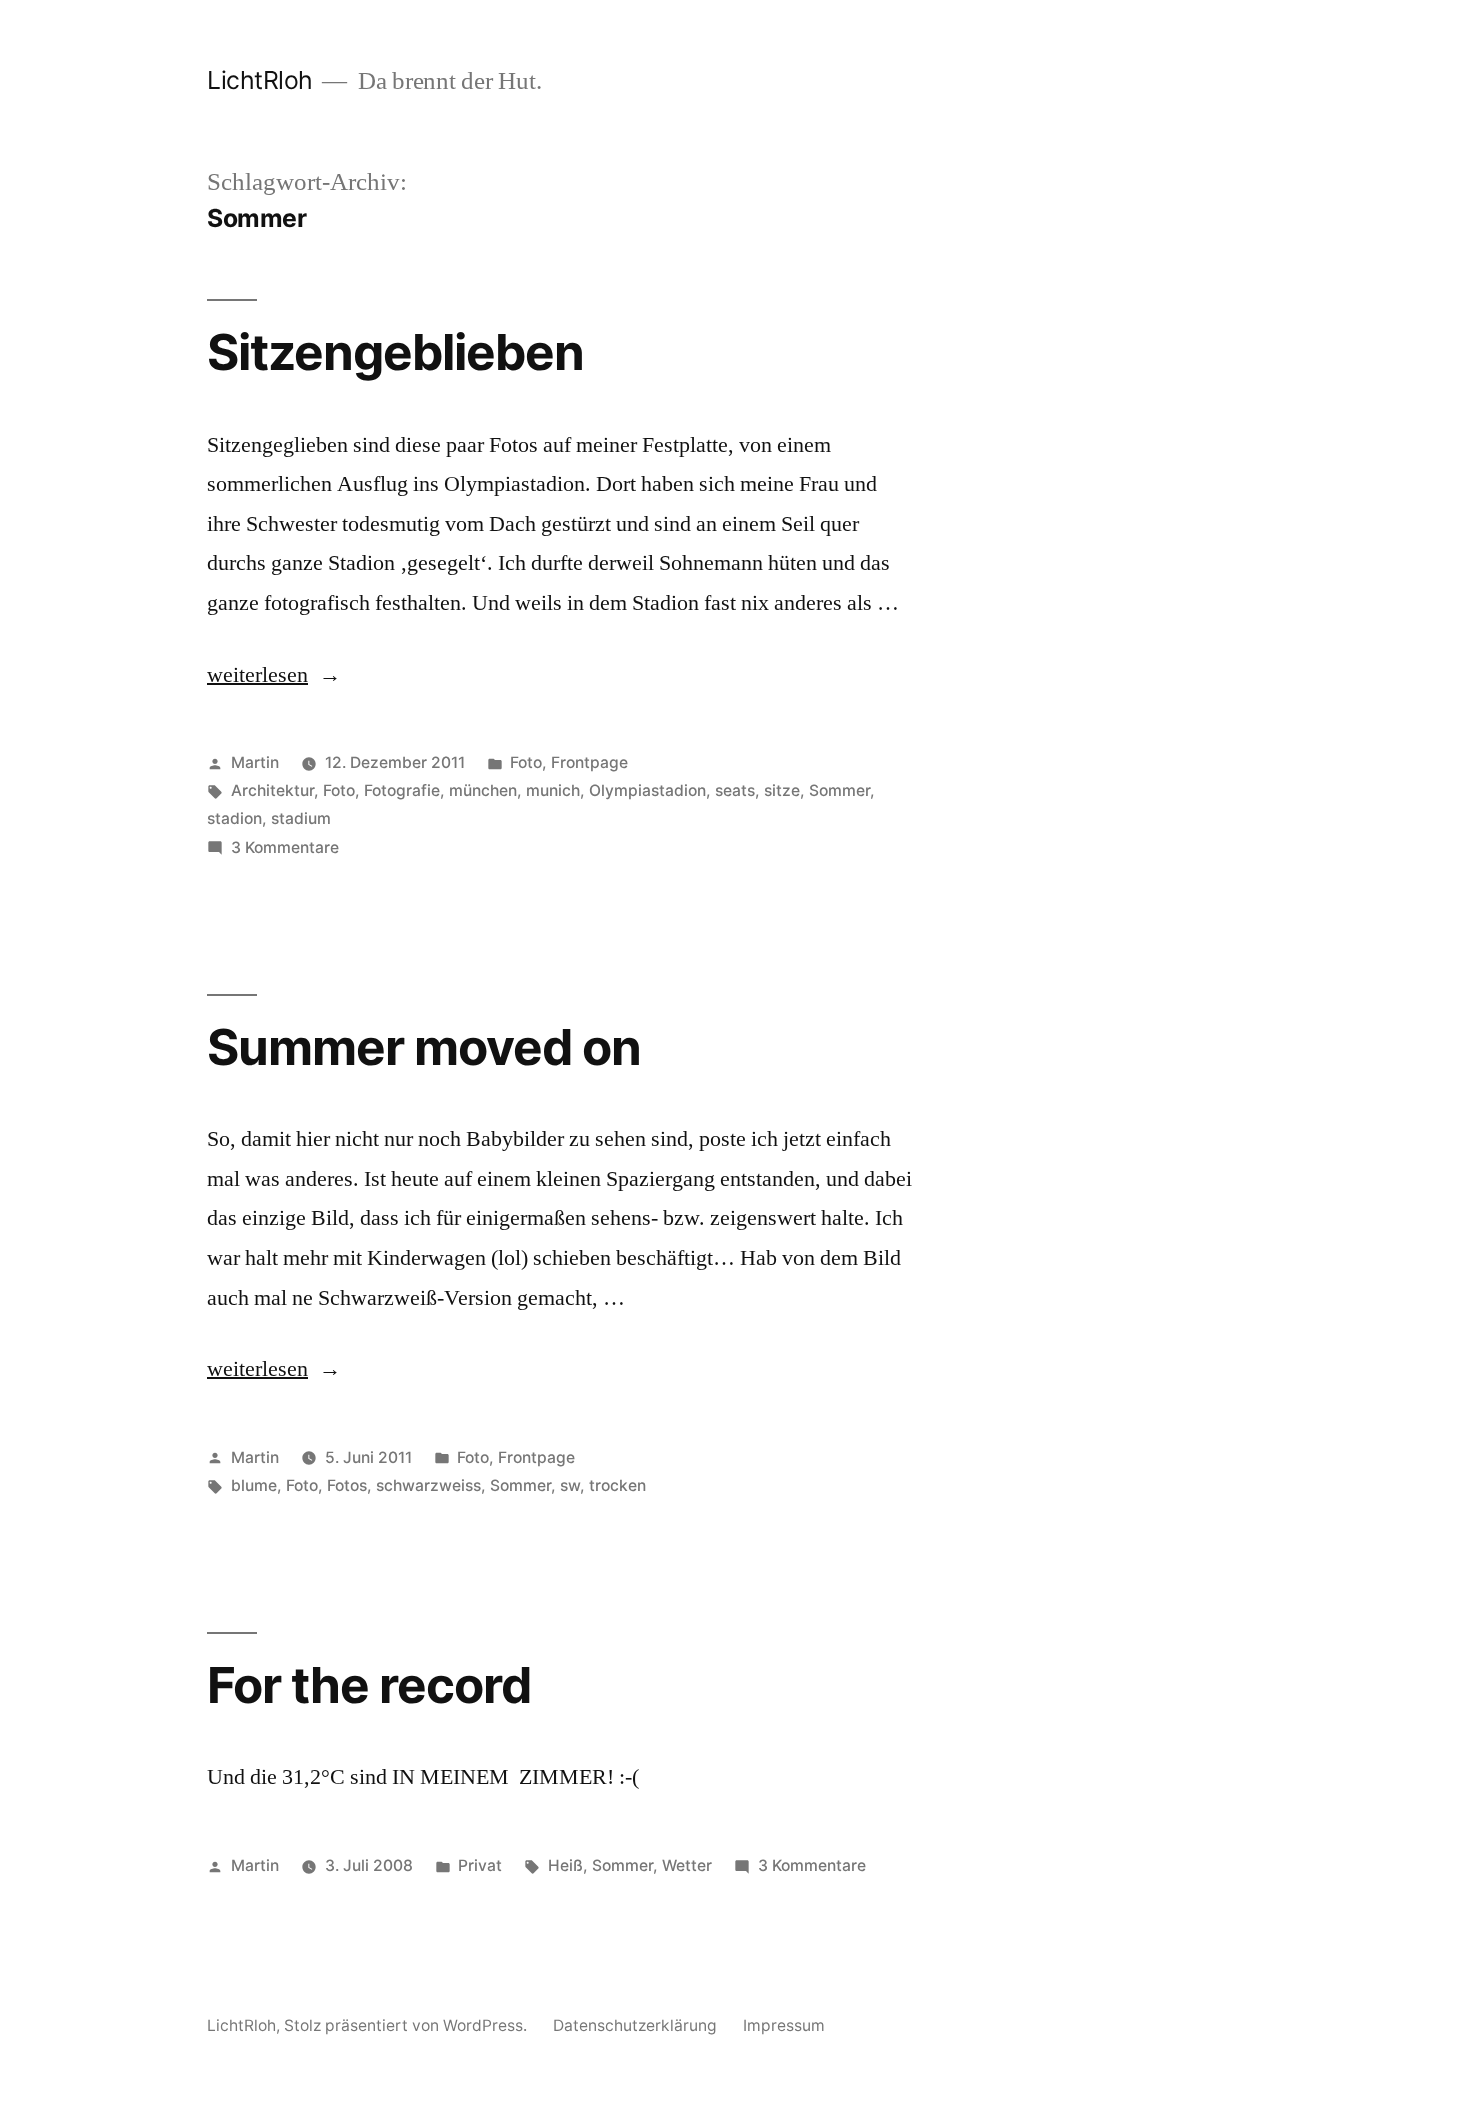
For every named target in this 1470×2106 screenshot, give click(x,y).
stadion (234, 818)
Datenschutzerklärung (635, 2025)
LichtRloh (260, 80)
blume (254, 1485)
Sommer (839, 790)
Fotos (347, 1485)
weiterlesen (274, 675)
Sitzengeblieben (395, 352)
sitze (782, 790)
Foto (526, 762)
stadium (301, 818)
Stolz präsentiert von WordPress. (407, 2025)
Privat (480, 1865)
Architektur (272, 790)
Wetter (687, 1865)
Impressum (784, 2025)
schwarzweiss (428, 1485)
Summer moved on (424, 1047)
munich (553, 790)
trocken (617, 1485)
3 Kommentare (285, 847)
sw (570, 1485)
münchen (483, 790)
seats (735, 790)
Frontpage (589, 762)
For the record (369, 1685)
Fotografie (402, 790)
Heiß (565, 1865)
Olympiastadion (647, 790)
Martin (255, 762)
